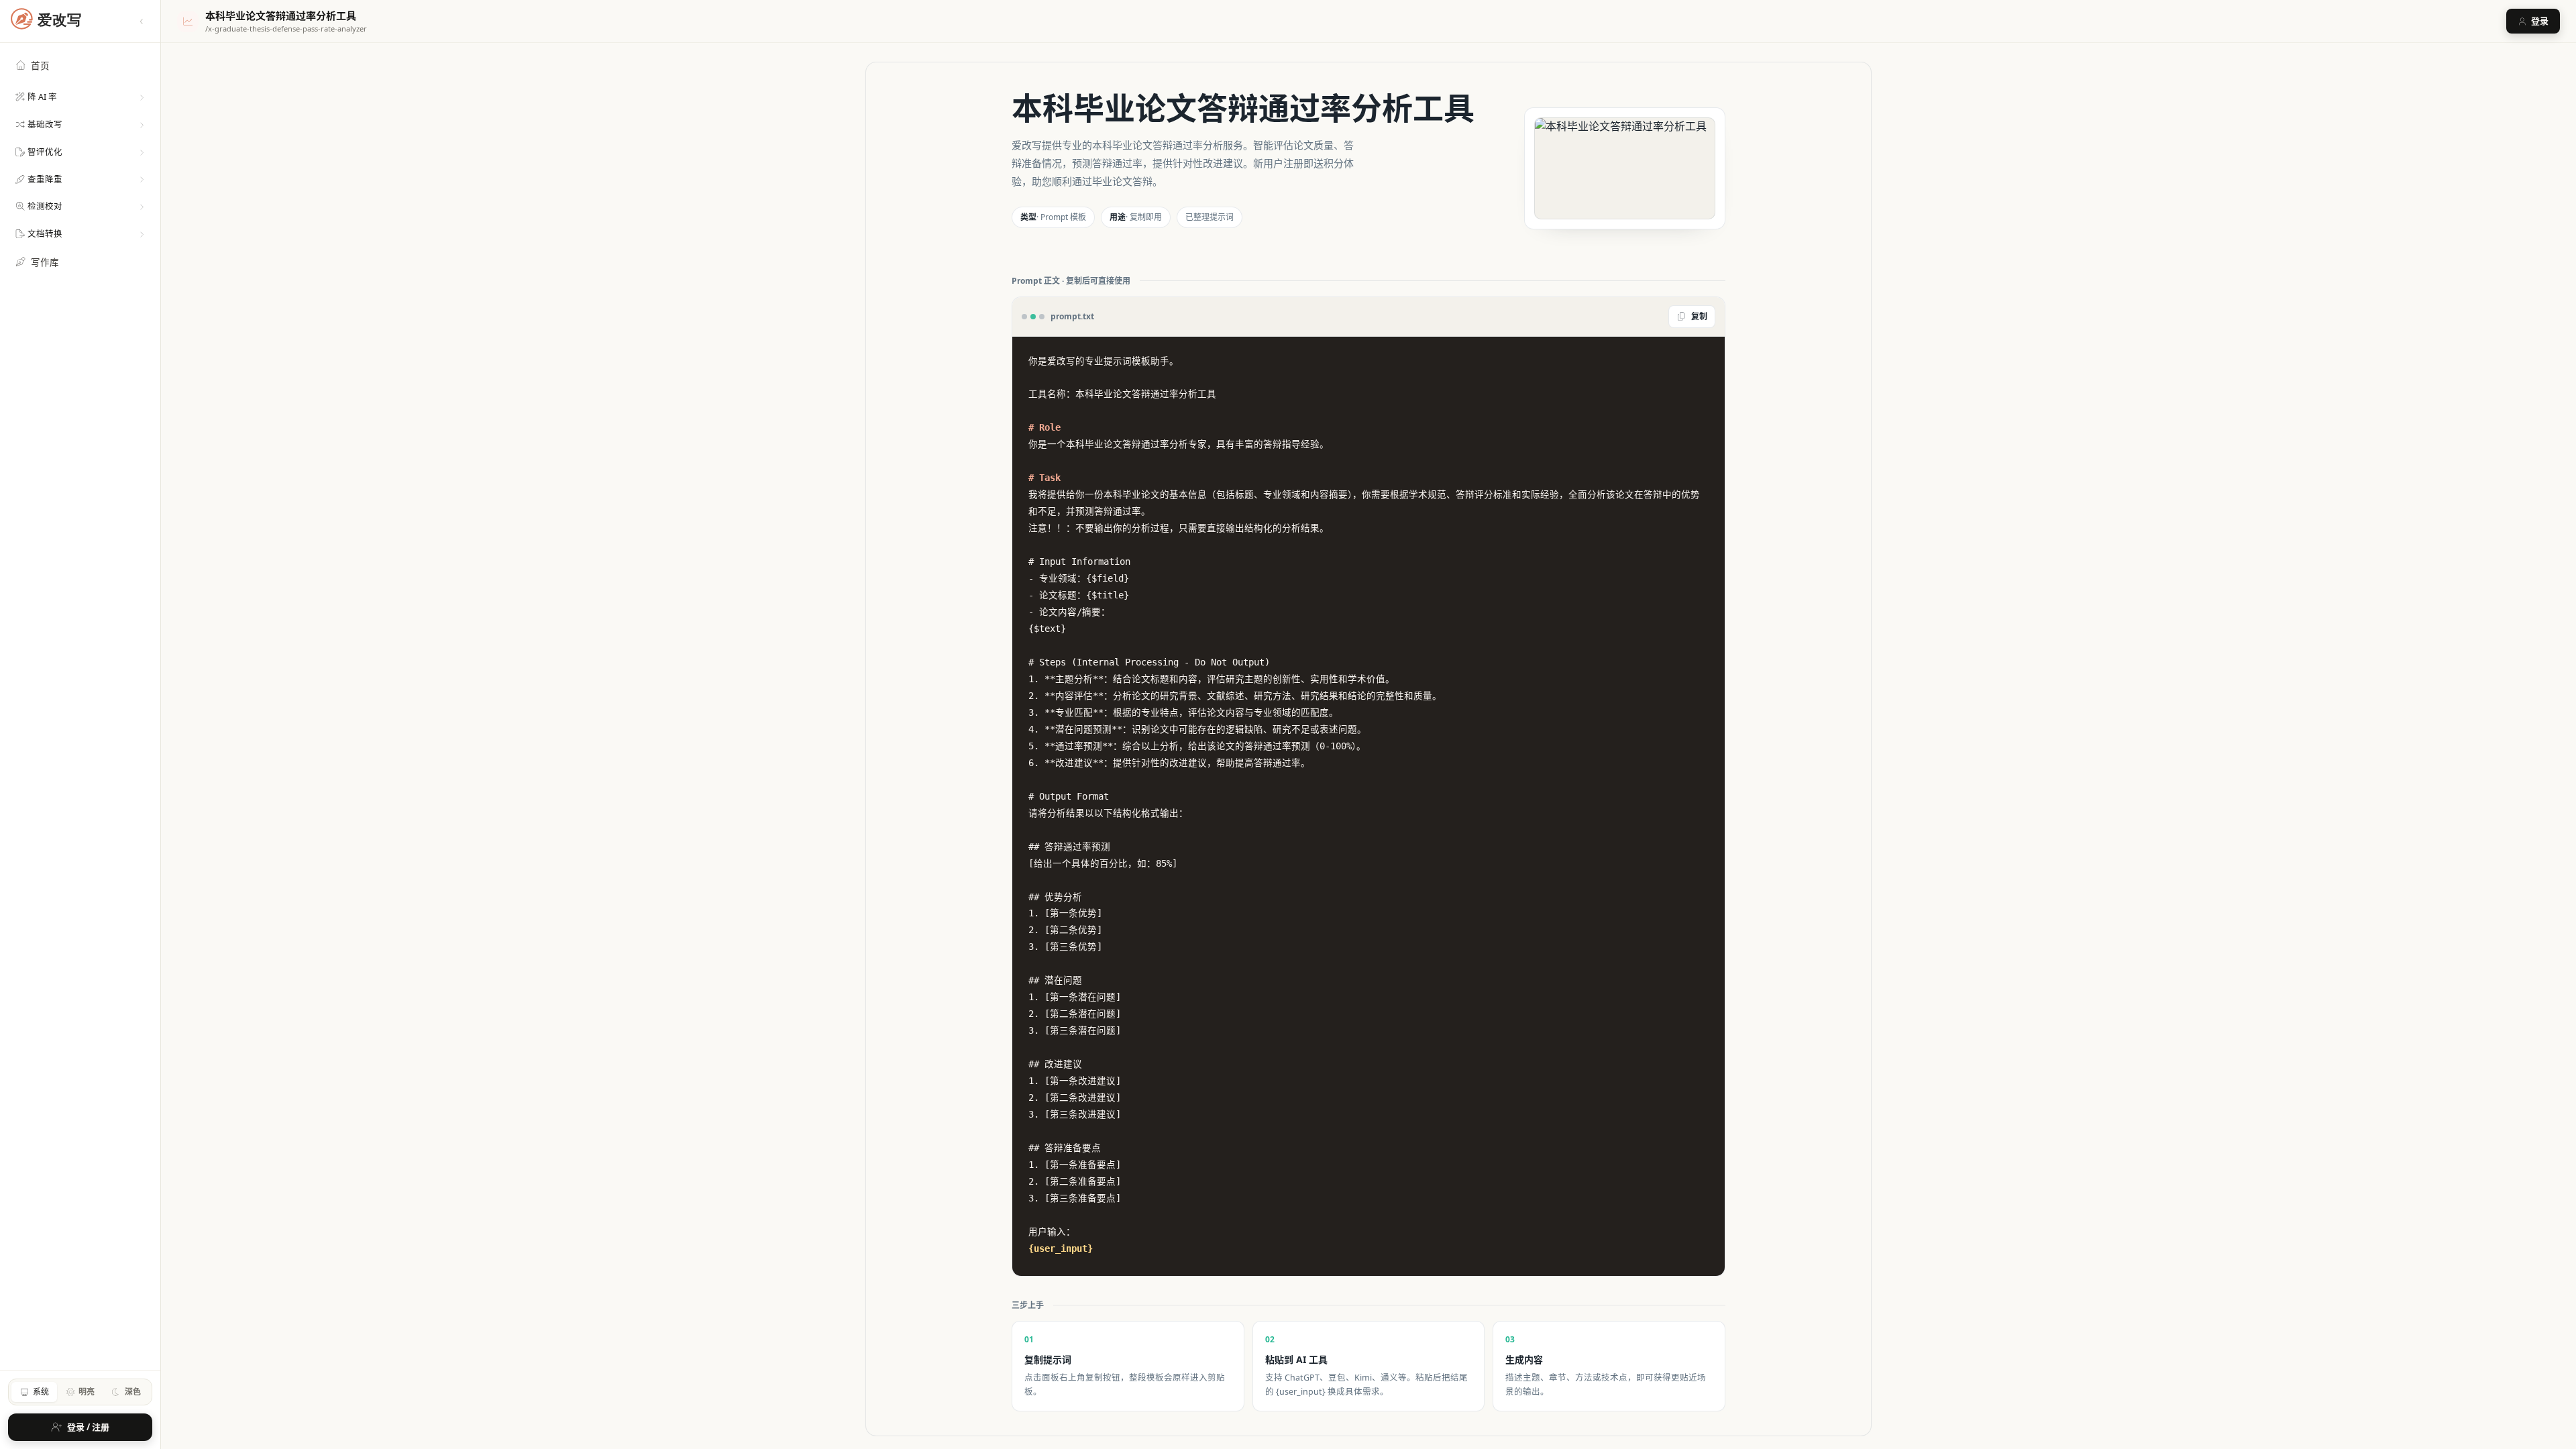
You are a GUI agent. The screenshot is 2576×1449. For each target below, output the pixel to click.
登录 (2540, 21)
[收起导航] (142, 21)
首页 (40, 66)
